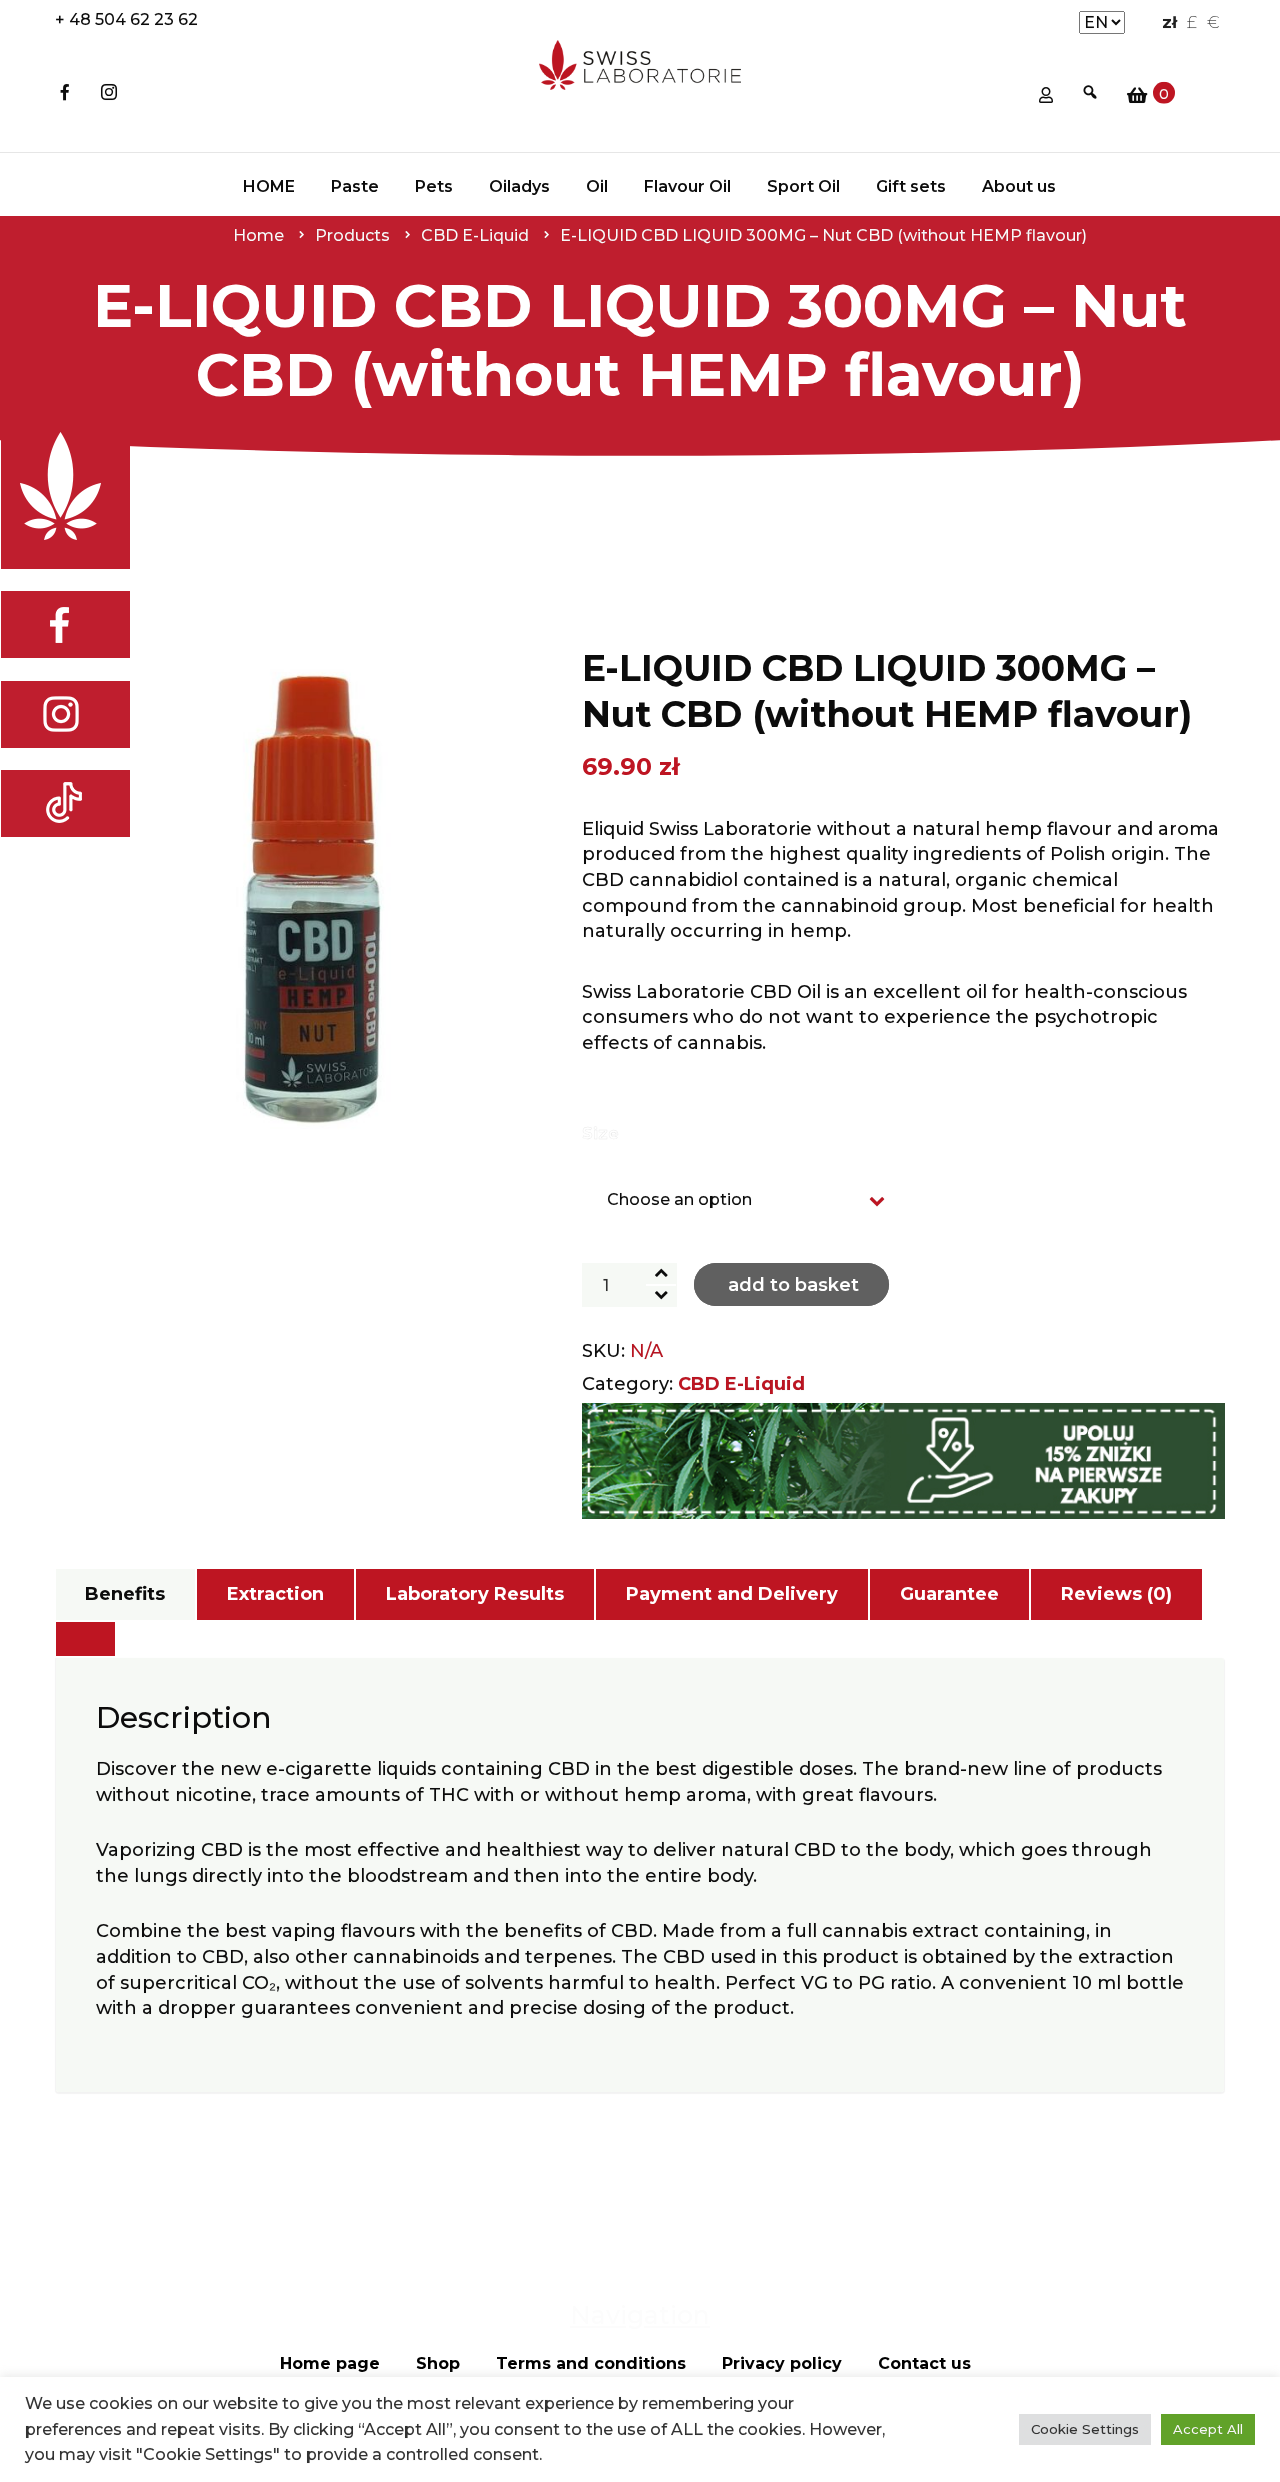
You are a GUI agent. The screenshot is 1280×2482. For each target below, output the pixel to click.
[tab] (125, 1595)
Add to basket (793, 1285)
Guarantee (949, 1594)
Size (600, 1133)
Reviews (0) (1116, 1594)
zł (1169, 22)
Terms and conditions (591, 2363)
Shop (438, 2363)
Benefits (125, 1594)
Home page (330, 2363)
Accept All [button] (1208, 2429)
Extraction (275, 1594)
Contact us (924, 2363)
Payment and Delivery (732, 1594)
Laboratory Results (475, 1594)
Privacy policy (782, 2363)
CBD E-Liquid (741, 1384)
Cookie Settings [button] (1085, 2429)
